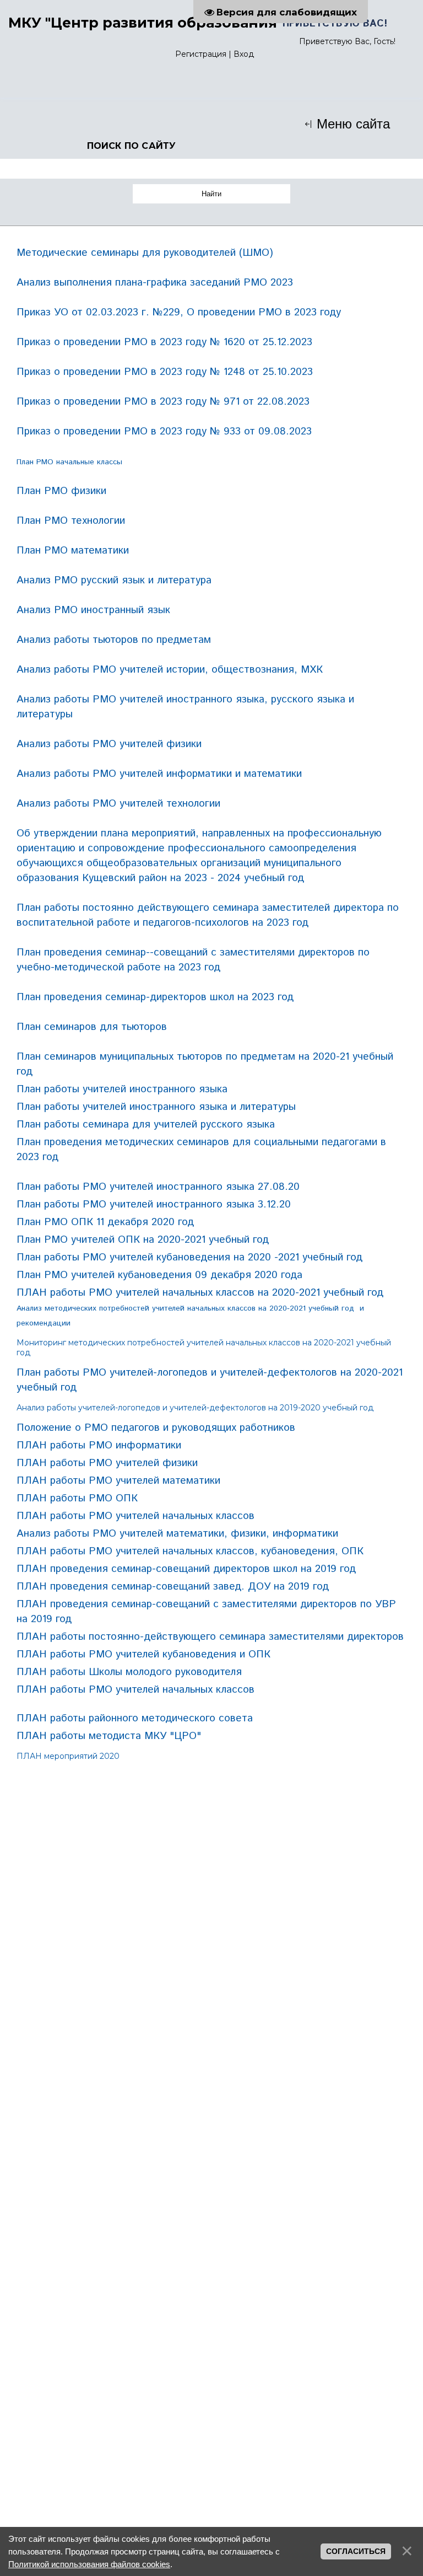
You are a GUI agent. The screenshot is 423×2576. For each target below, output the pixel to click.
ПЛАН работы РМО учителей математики (118, 1481)
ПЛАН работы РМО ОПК (77, 1498)
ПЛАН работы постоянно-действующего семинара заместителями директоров (210, 1637)
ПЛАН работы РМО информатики (99, 1445)
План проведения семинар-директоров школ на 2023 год (155, 997)
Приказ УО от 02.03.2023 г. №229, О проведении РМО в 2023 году (179, 312)
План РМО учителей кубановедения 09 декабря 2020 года (159, 1275)
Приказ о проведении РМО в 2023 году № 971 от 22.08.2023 (163, 402)
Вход (244, 54)
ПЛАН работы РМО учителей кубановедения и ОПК (143, 1654)
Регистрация (201, 54)
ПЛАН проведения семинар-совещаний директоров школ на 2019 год (188, 1569)
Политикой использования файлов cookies (89, 2564)
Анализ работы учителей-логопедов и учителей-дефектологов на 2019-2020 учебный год (195, 1408)
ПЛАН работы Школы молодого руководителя (129, 1672)
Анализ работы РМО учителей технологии (118, 804)
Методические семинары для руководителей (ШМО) (145, 253)
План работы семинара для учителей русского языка (146, 1125)
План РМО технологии (71, 521)
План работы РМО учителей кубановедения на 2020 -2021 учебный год (189, 1257)
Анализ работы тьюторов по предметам (114, 640)
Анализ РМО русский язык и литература (114, 580)
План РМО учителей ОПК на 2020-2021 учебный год (143, 1240)
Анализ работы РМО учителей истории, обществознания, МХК (170, 670)
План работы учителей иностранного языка (122, 1089)
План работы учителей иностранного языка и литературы (156, 1107)
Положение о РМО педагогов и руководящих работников (156, 1428)
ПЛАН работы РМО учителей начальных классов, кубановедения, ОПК (190, 1551)
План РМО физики (61, 491)
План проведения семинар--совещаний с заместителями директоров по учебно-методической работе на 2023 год (193, 960)
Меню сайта (351, 124)
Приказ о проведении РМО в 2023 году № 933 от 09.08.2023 (164, 431)
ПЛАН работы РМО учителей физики (107, 1463)
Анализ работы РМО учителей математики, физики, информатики (177, 1534)
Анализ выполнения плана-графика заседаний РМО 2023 (155, 283)
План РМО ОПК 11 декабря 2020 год (105, 1222)
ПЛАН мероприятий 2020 (68, 1756)
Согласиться (356, 2551)
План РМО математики (73, 551)
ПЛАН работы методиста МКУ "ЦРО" (109, 1736)
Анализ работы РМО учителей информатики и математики (159, 774)
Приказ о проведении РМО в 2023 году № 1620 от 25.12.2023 (164, 342)
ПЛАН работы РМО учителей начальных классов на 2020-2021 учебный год (200, 1293)
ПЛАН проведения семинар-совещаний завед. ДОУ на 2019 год (173, 1587)
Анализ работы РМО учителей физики (109, 744)
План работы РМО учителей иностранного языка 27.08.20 (158, 1187)
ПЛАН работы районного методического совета (135, 1718)
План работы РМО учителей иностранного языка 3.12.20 (154, 1204)
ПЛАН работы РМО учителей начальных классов (135, 1516)
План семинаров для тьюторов (92, 1027)
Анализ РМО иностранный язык (93, 610)
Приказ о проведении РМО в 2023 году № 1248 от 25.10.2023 (165, 372)
